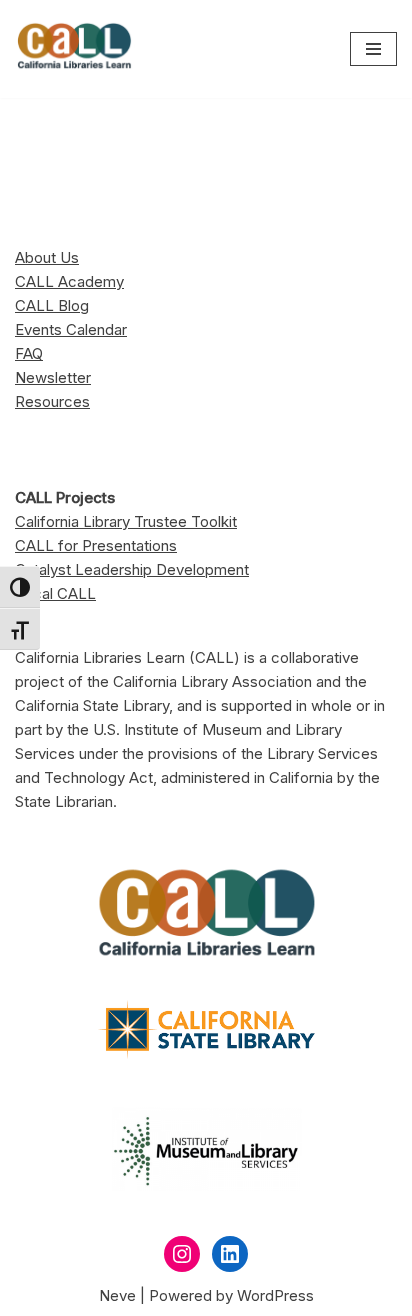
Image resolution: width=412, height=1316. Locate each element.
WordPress (275, 1295)
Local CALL (55, 593)
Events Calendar (71, 329)
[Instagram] (182, 1254)
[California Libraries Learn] (75, 49)
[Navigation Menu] (373, 49)
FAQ (29, 353)
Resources (52, 401)
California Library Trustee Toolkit (126, 521)
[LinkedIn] (230, 1254)
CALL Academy (69, 281)
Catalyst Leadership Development (132, 569)
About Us (47, 257)
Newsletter (53, 377)
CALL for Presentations (96, 545)
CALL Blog (52, 305)
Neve (117, 1295)
